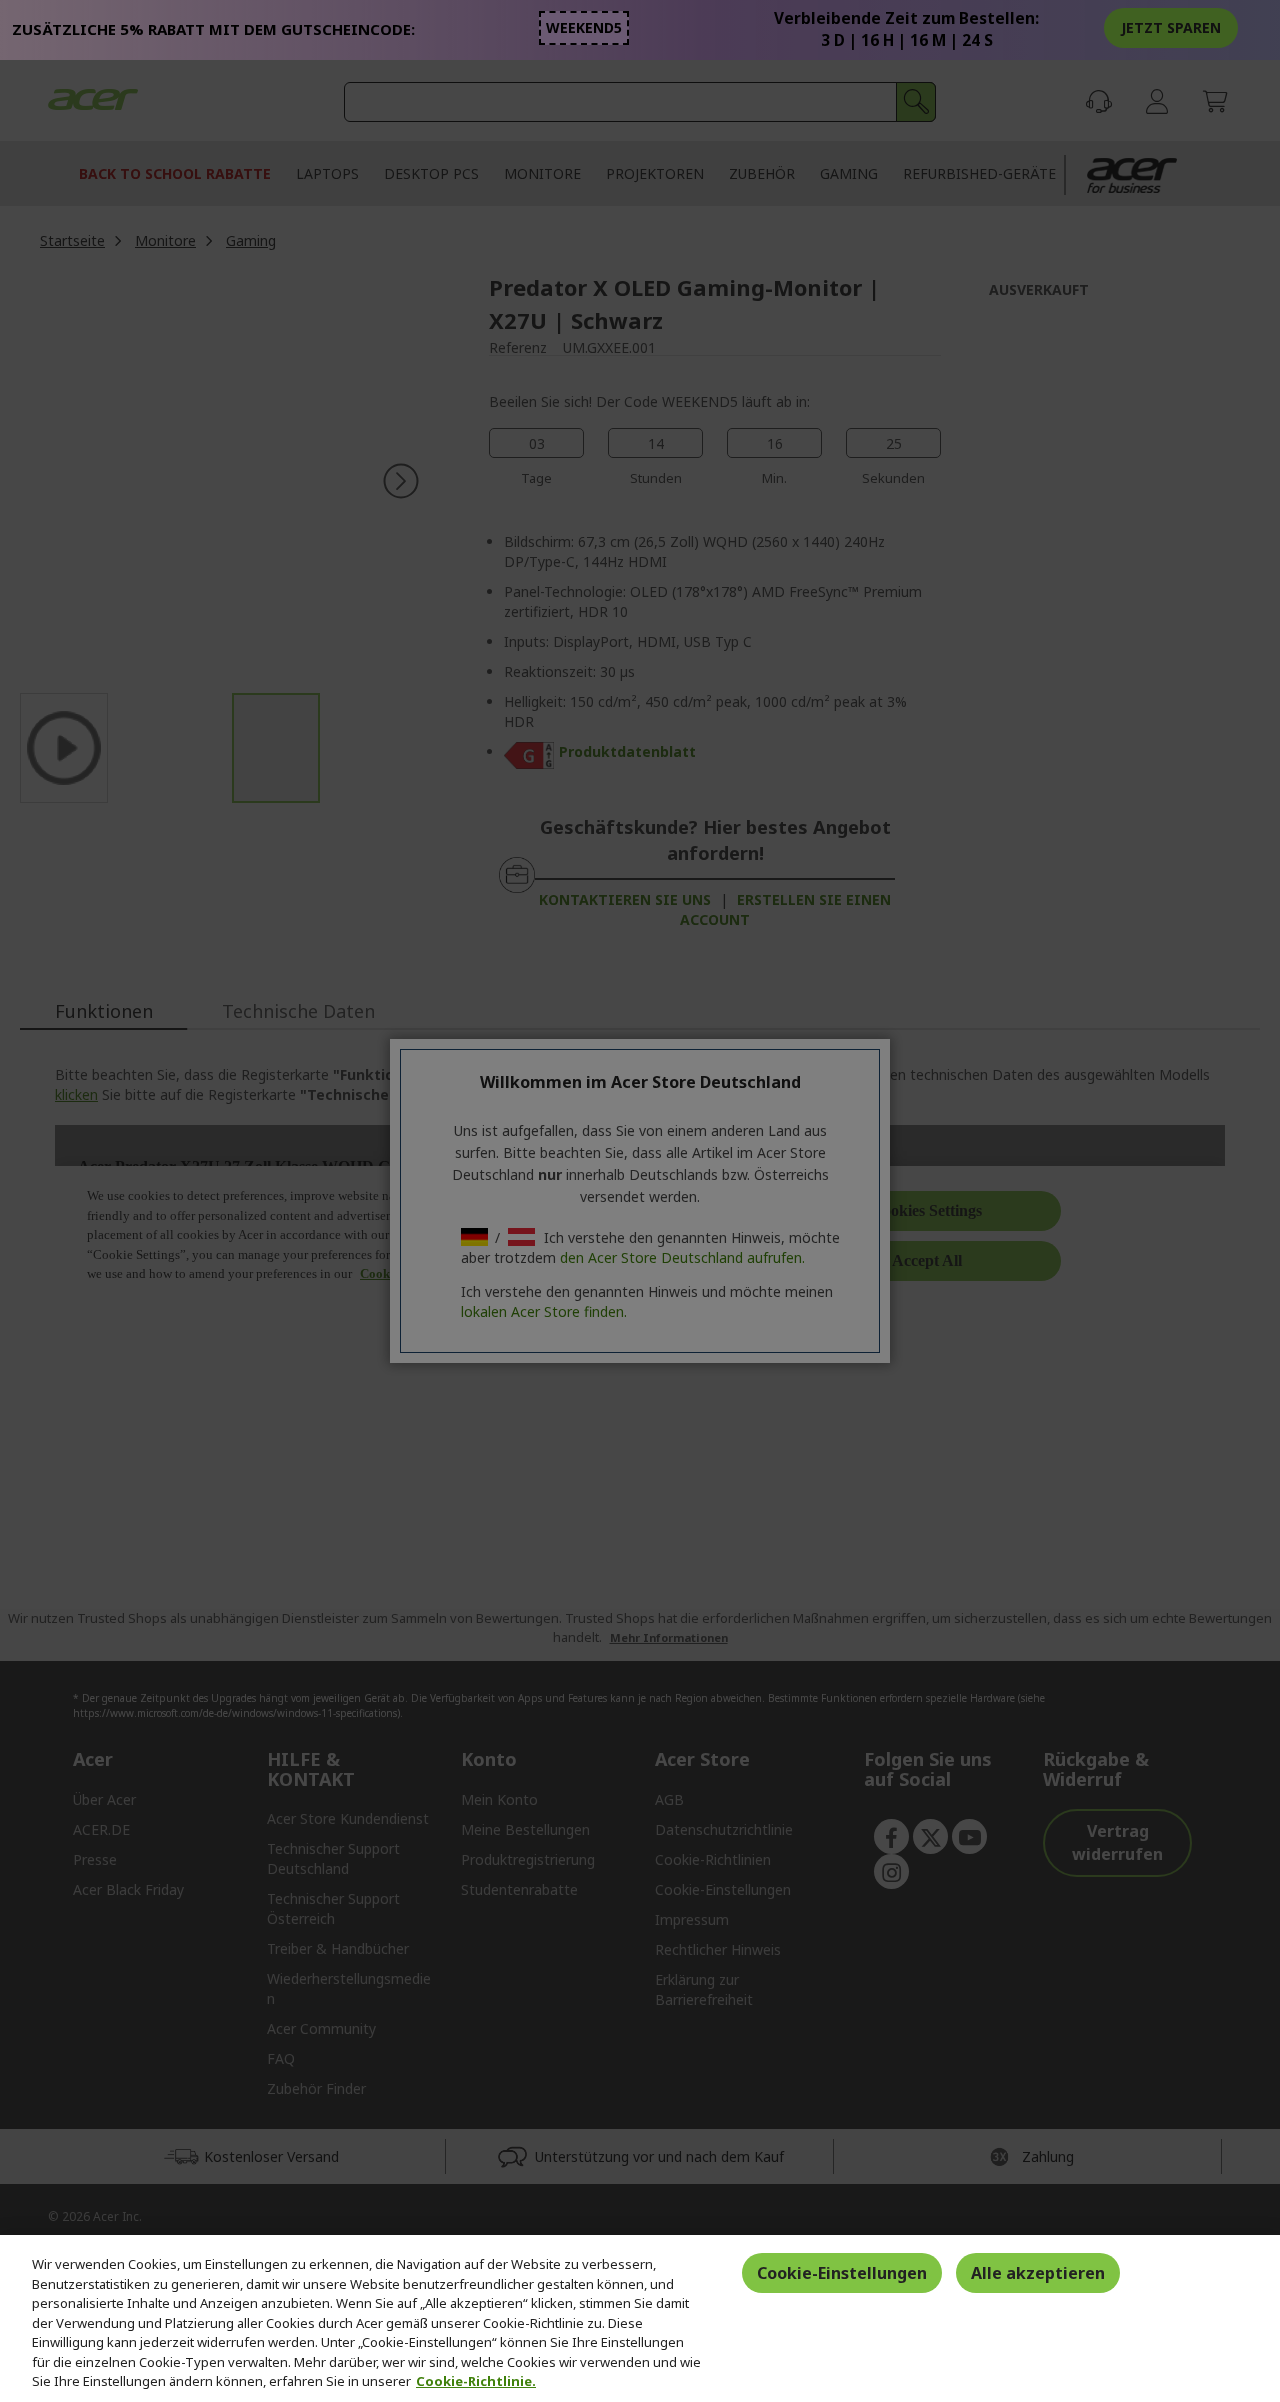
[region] (640, 2318)
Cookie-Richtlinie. (476, 2381)
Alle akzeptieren (1038, 2273)
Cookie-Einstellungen (842, 2273)
